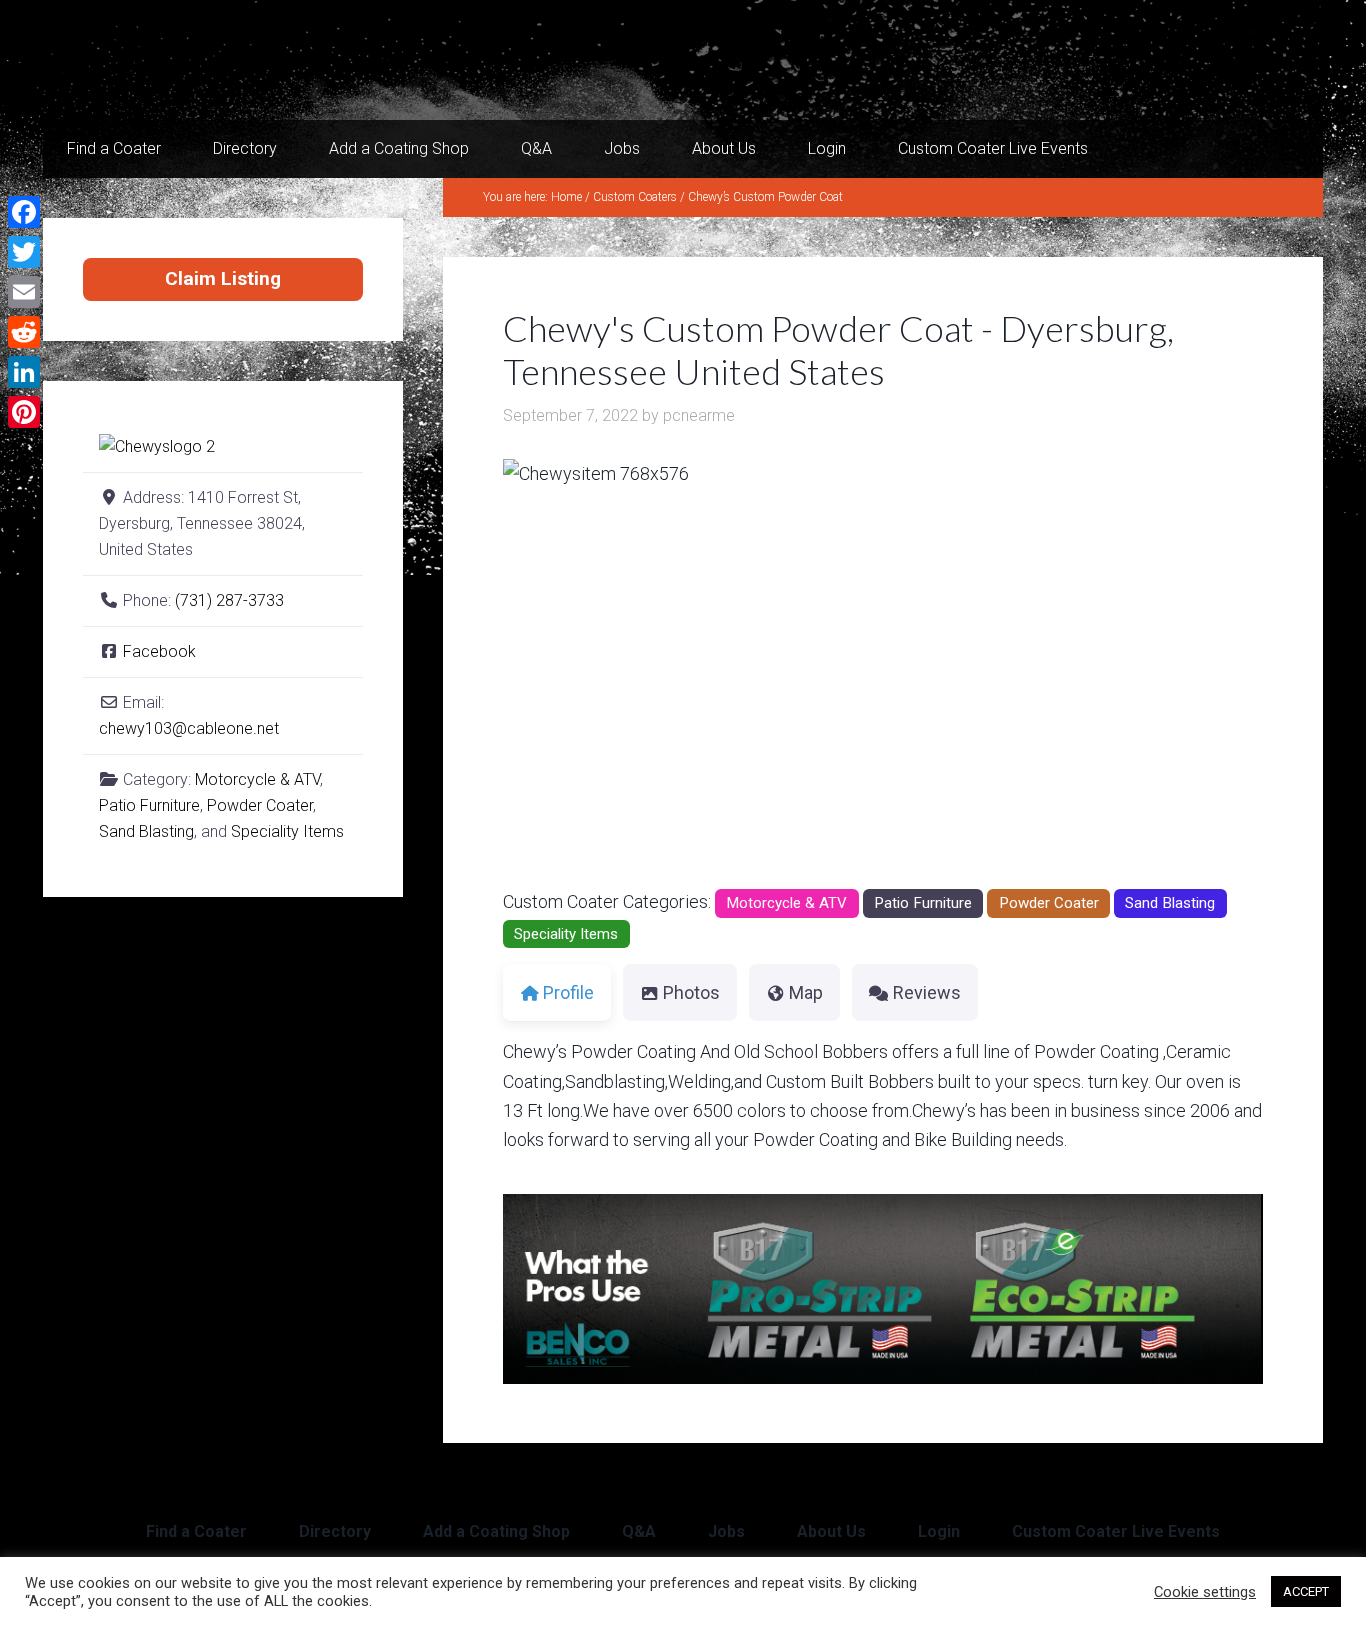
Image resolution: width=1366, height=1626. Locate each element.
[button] (560, 673)
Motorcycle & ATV (786, 903)
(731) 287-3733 (229, 600)
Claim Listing (223, 278)
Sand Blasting (1170, 903)
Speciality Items (566, 934)
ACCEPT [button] (1306, 1591)
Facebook (159, 651)
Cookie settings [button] (1205, 1592)
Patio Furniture (923, 903)
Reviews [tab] (927, 992)
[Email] (24, 292)
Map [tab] (806, 992)
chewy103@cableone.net (189, 728)
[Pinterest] (24, 412)
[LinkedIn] (24, 372)
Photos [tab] (691, 992)
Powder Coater (1049, 903)
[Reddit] (24, 332)
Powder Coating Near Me (243, 60)
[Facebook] (24, 212)
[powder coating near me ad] (883, 1377)
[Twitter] (24, 252)
